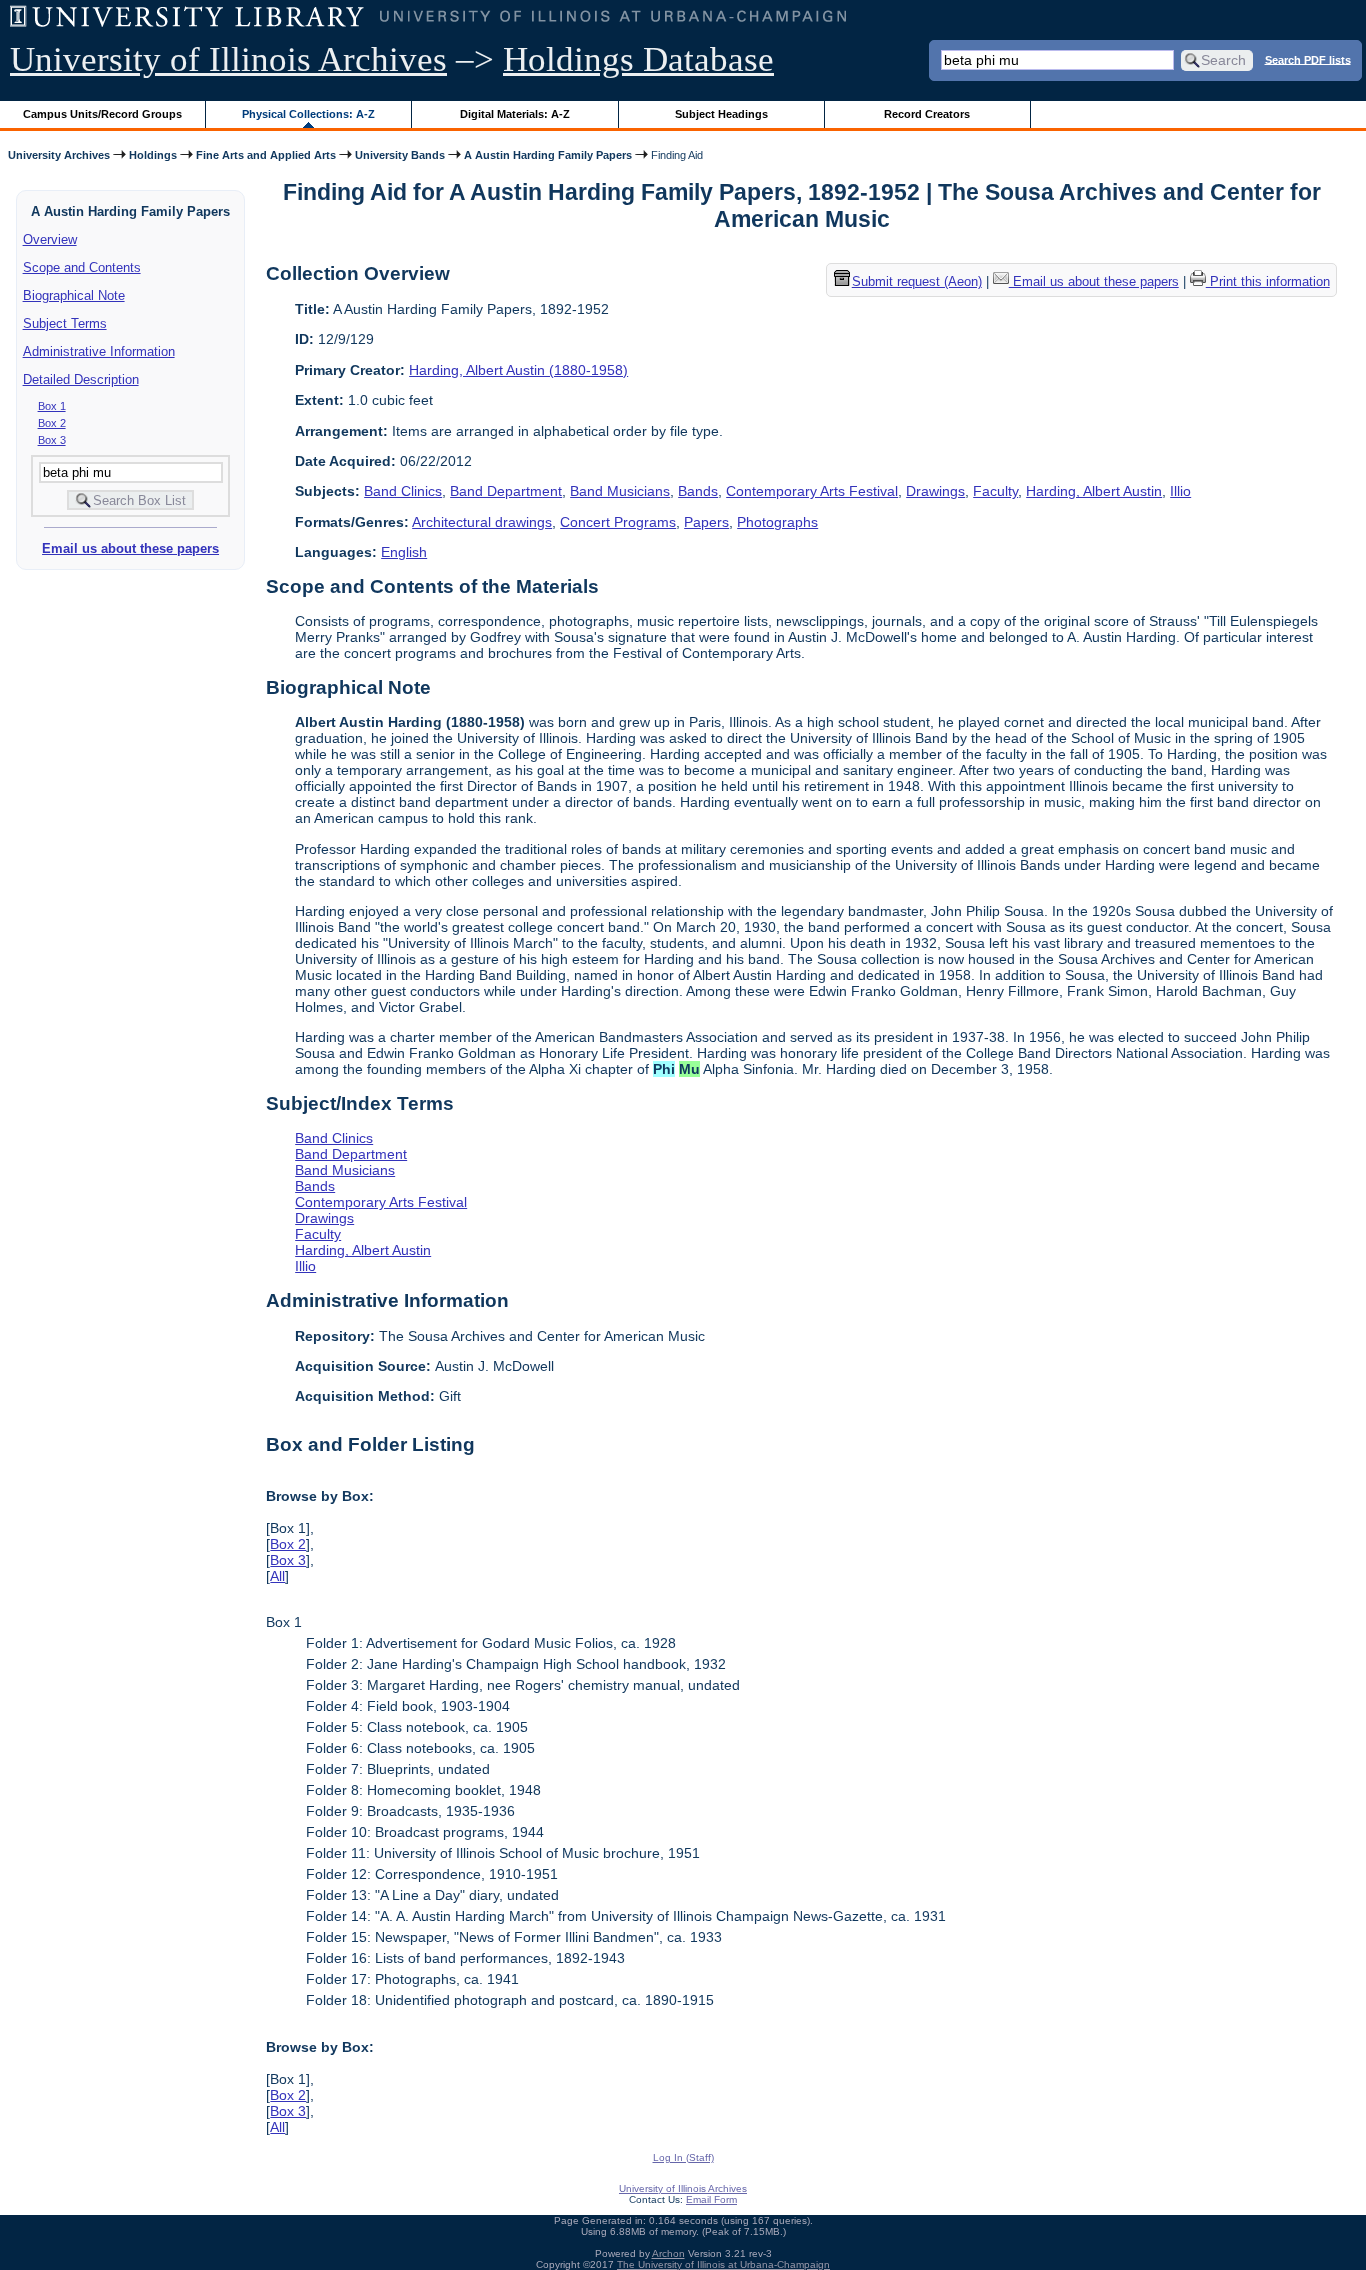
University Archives (59, 155)
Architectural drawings (482, 522)
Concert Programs (618, 522)
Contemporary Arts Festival (812, 491)
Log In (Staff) (683, 2157)
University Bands (400, 155)
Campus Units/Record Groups (102, 114)
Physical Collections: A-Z (308, 114)
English (404, 552)
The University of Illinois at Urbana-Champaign (723, 2264)
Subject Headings (721, 114)
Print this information (1268, 282)
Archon (668, 2253)
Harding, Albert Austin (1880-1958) (518, 370)
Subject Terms (65, 323)
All (277, 1576)
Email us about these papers (130, 548)
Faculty (995, 491)
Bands (698, 491)
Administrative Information (99, 351)
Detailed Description (81, 379)
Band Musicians (620, 491)
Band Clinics (403, 491)
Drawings (935, 491)
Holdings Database (638, 59)
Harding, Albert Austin (1094, 491)
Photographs (777, 522)
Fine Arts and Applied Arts (266, 155)
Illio (1180, 491)
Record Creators (927, 114)
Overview (50, 239)
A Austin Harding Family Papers (548, 155)
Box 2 (52, 423)
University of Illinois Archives (228, 59)
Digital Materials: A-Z (515, 114)
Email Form (711, 2199)
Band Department (506, 491)
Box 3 (52, 440)
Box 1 (52, 406)
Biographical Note (74, 295)
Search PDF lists (1308, 59)
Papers (706, 522)
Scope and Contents (82, 267)
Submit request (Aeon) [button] (917, 282)
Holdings (153, 155)
